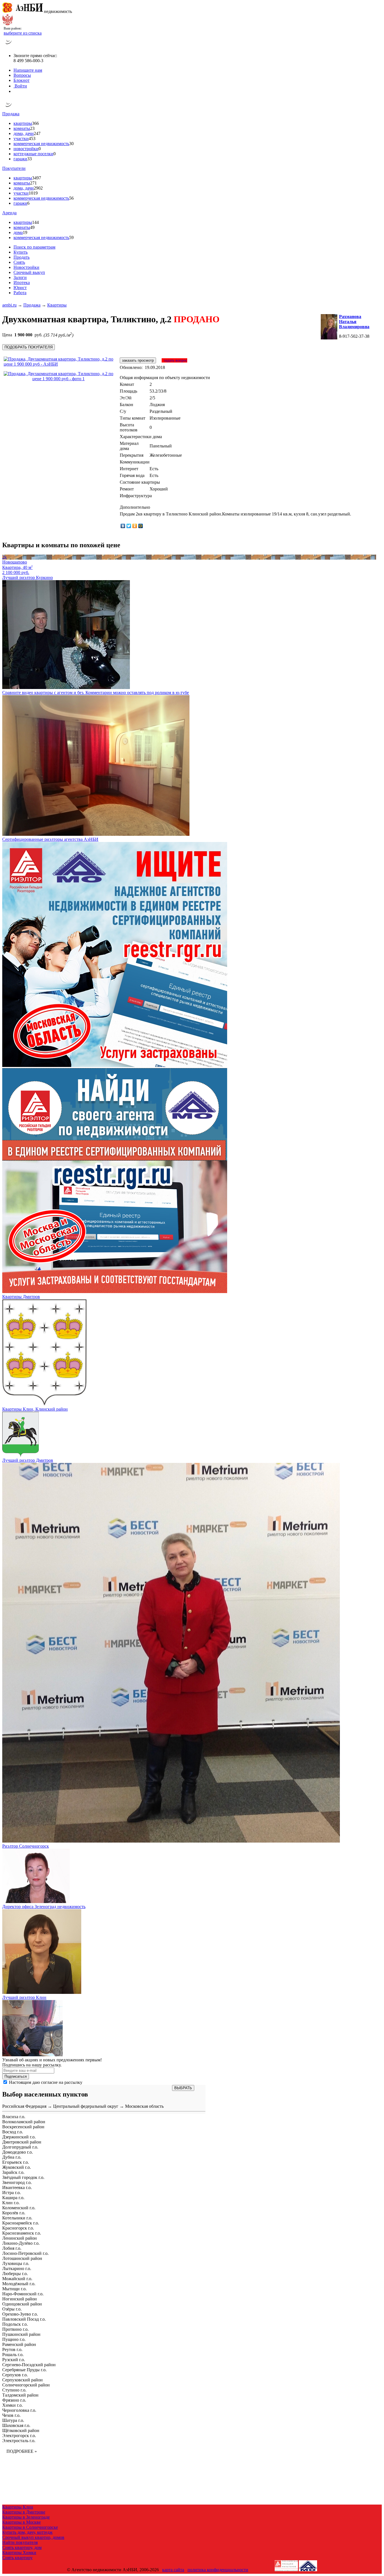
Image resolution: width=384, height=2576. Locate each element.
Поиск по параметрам (34, 247)
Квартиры (57, 305)
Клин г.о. (11, 2203)
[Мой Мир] (141, 526)
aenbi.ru (9, 305)
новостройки (26, 149)
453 (32, 139)
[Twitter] (129, 526)
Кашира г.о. (13, 2198)
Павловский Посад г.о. (24, 2319)
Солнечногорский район (26, 2385)
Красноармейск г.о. (21, 2223)
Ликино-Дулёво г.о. (21, 2243)
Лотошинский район (22, 2258)
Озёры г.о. (12, 2309)
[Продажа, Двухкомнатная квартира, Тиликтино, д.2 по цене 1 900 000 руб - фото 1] (58, 379)
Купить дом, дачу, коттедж (27, 2532)
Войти (20, 86)
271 (33, 183)
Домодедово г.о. (18, 2152)
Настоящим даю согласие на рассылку (46, 2082)
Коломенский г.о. (19, 2208)
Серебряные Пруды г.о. (24, 2370)
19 (25, 232)
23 (32, 128)
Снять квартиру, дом (22, 2547)
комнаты (22, 128)
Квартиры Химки (19, 2553)
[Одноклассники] (135, 526)
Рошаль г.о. (13, 2355)
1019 (33, 193)
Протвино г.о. (15, 2329)
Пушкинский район (21, 2334)
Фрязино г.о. (14, 2400)
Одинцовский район (22, 2304)
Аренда (9, 213)
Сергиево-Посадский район (29, 2365)
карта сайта (173, 2570)
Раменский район (19, 2344)
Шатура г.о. (13, 2420)
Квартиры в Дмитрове (24, 2512)
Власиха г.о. (14, 2117)
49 (32, 227)
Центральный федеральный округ (86, 2106)
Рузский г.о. (14, 2360)
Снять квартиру (17, 2558)
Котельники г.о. (17, 2218)
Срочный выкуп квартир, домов (33, 2537)
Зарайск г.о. (13, 2172)
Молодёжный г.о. (19, 2284)
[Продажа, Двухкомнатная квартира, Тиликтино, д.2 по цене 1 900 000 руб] (60, 364)
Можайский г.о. (17, 2279)
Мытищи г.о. (14, 2289)
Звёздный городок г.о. (23, 2177)
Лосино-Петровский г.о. (25, 2253)
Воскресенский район (23, 2127)
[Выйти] (15, 91)
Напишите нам (28, 70)
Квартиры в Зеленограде (26, 2517)
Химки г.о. (13, 2405)
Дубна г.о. (12, 2157)
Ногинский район (20, 2299)
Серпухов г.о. (15, 2375)
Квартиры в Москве (22, 2522)
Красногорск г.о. (18, 2228)
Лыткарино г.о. (17, 2268)
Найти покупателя (20, 2542)
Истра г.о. (12, 2193)
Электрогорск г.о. (19, 2436)
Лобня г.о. (12, 2248)
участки (21, 139)
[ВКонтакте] (123, 526)
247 (37, 133)
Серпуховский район (22, 2380)
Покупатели (14, 168)
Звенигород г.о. (17, 2182)
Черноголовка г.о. (19, 2410)
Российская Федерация (24, 2106)
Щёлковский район (21, 2430)
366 (35, 123)
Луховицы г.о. (16, 2263)
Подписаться (16, 2076)
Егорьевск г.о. (16, 2162)
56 (71, 198)
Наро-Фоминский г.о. (23, 2294)
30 (71, 144)
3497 (37, 178)
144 (35, 222)
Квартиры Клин (18, 2507)
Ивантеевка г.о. (17, 2187)
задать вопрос (174, 360)
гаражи (20, 159)
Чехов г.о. (11, 2415)
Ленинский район (20, 2238)
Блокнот (22, 80)
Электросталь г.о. (19, 2441)
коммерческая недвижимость (41, 144)
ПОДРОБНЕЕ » (22, 2451)
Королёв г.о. (14, 2213)
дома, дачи (24, 133)
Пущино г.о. (14, 2339)
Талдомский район (20, 2395)
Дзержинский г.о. (19, 2137)
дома (18, 232)
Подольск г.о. (15, 2324)
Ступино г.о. (14, 2390)
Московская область (144, 2106)
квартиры (23, 123)
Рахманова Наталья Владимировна (354, 322)
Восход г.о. (13, 2132)
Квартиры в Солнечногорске (30, 2527)
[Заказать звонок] (9, 46)
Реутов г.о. (12, 2349)
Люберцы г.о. (15, 2274)
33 (30, 159)
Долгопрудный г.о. (20, 2147)
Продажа (11, 114)
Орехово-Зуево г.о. (20, 2314)
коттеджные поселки (33, 154)
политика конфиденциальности (218, 2570)
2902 (38, 188)
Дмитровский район (22, 2142)
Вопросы (22, 75)
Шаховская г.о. (16, 2425)
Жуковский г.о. (17, 2167)
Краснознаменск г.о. (22, 2233)
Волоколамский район (24, 2122)
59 (71, 237)
